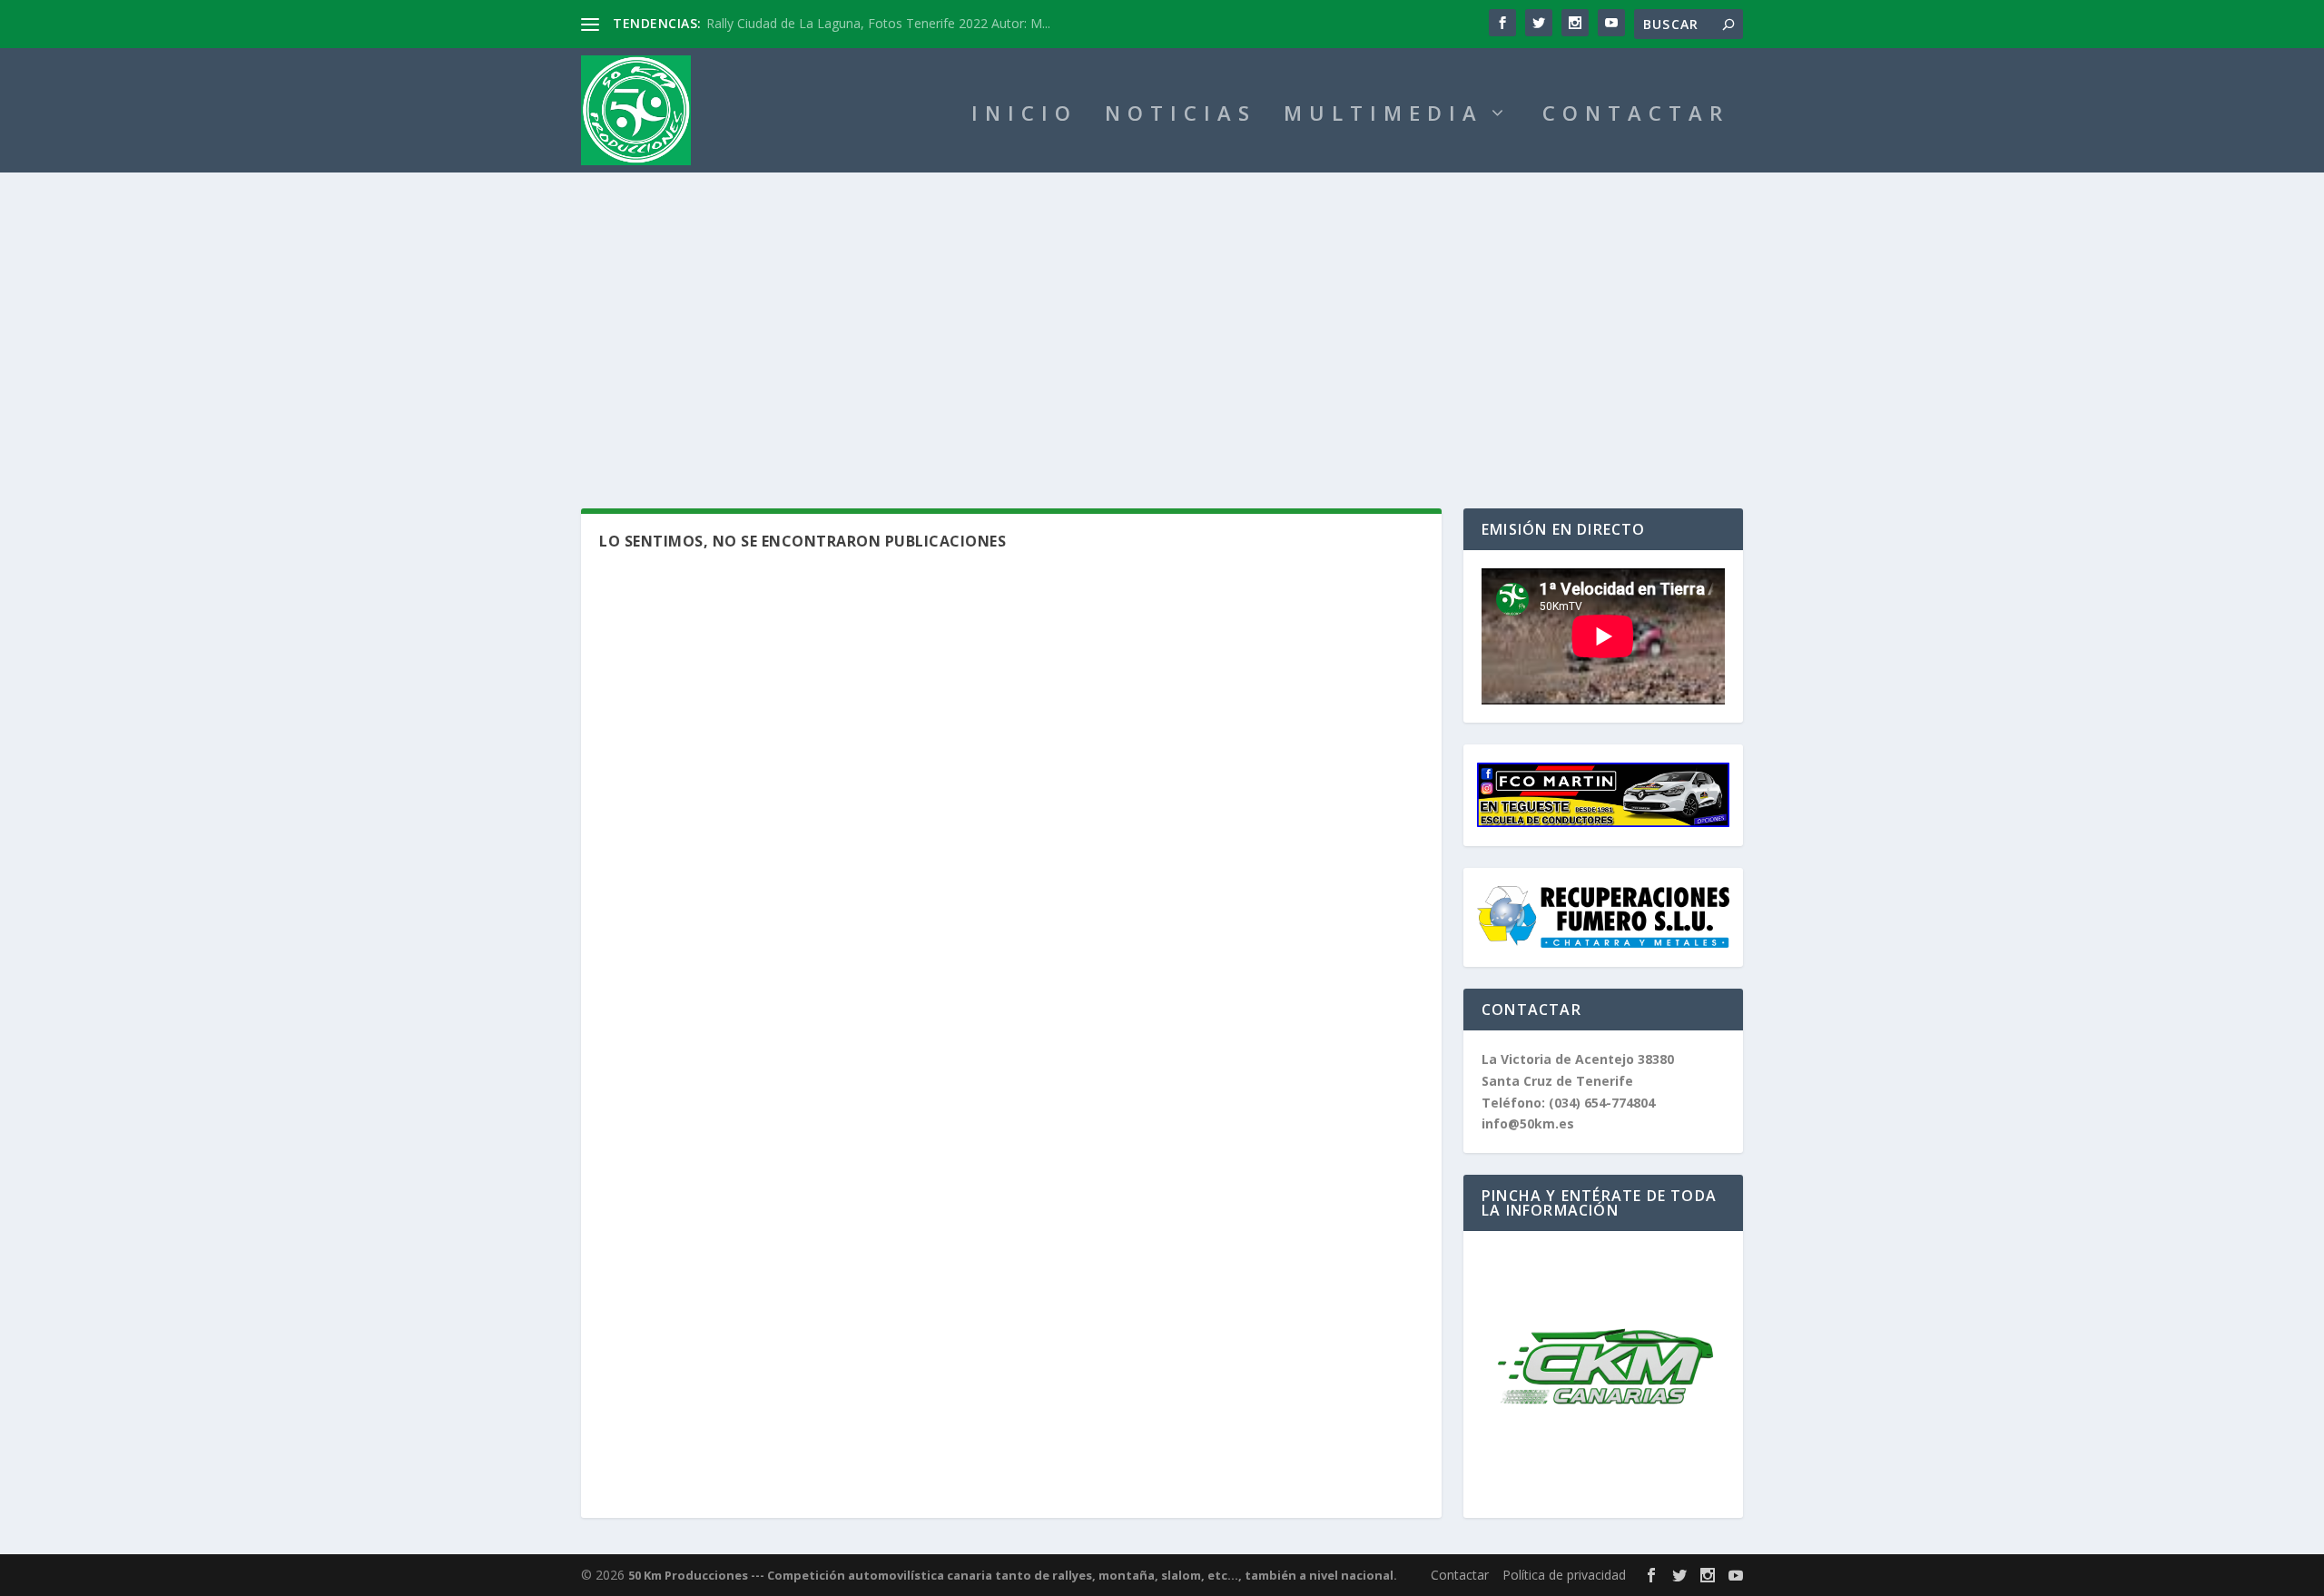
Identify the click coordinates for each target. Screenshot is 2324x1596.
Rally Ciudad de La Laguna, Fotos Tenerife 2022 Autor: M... (878, 23)
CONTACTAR (1636, 116)
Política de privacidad (1564, 1575)
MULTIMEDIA (1384, 116)
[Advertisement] (1162, 309)
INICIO (1024, 116)
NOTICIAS (1181, 116)
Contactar (1460, 1575)
